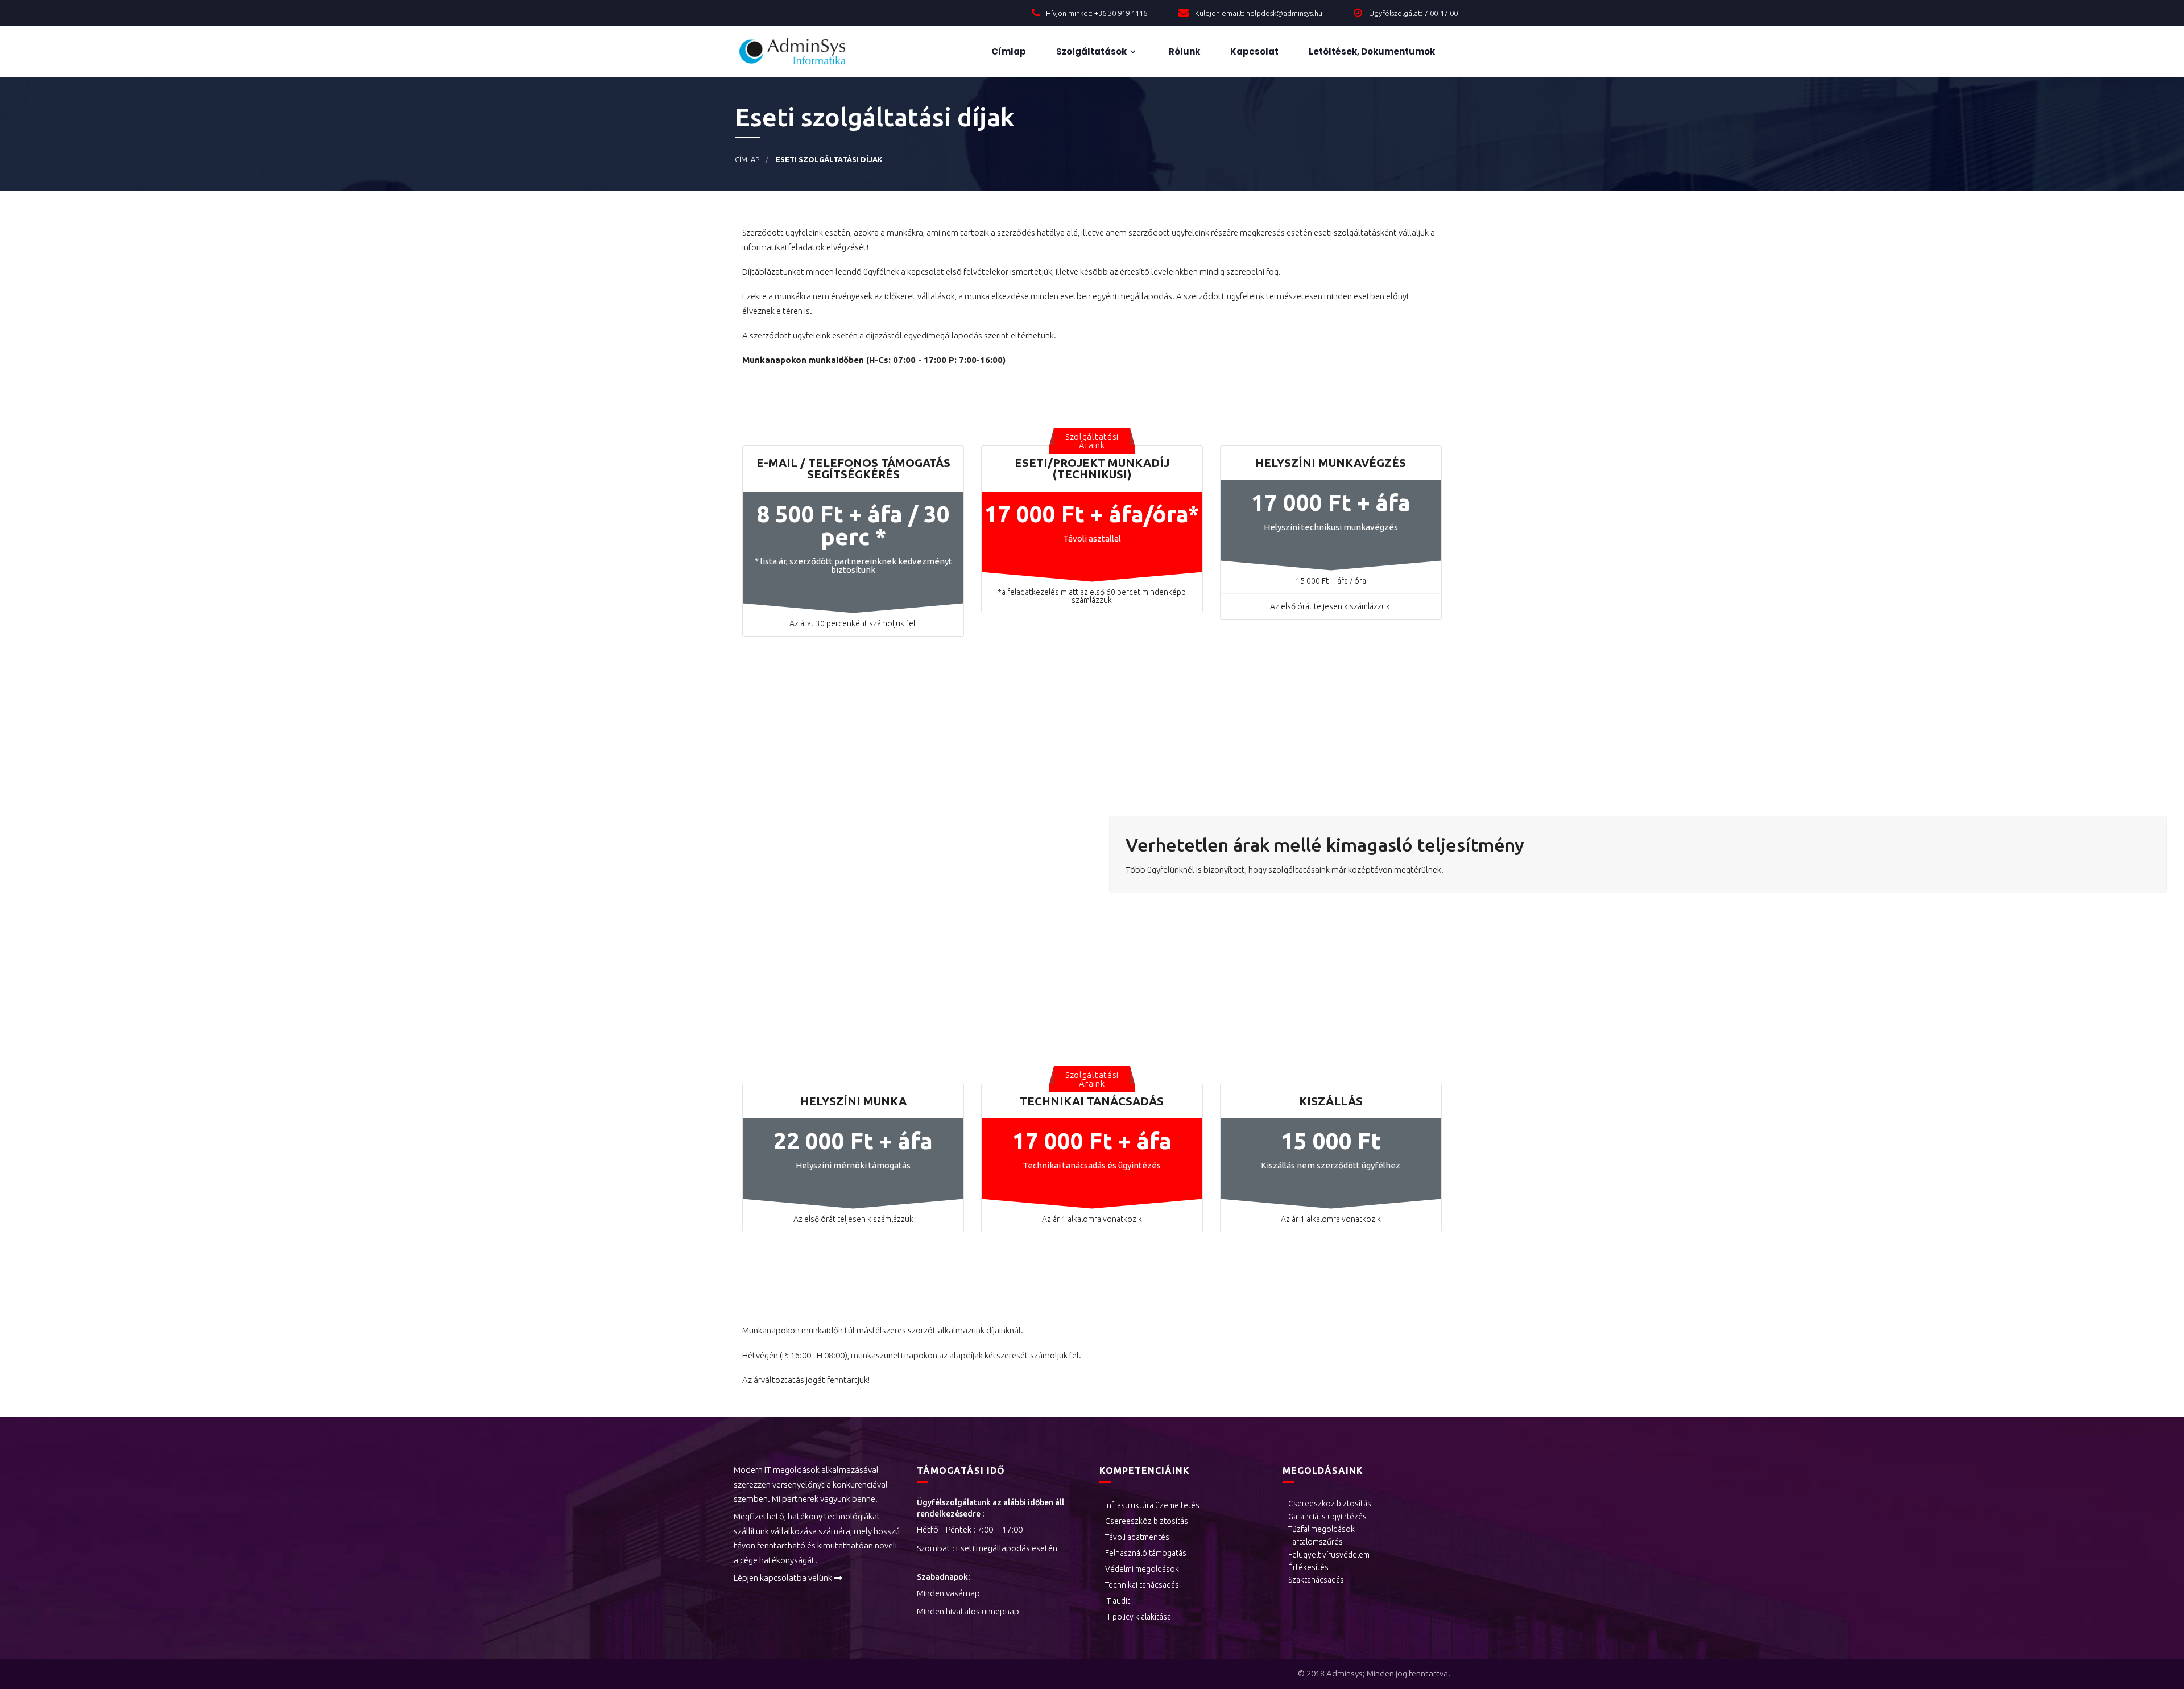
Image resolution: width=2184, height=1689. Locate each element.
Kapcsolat (1254, 51)
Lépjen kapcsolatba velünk (783, 1578)
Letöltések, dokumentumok (1371, 51)
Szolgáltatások (1091, 51)
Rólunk (1184, 51)
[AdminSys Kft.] (802, 52)
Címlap (1008, 51)
